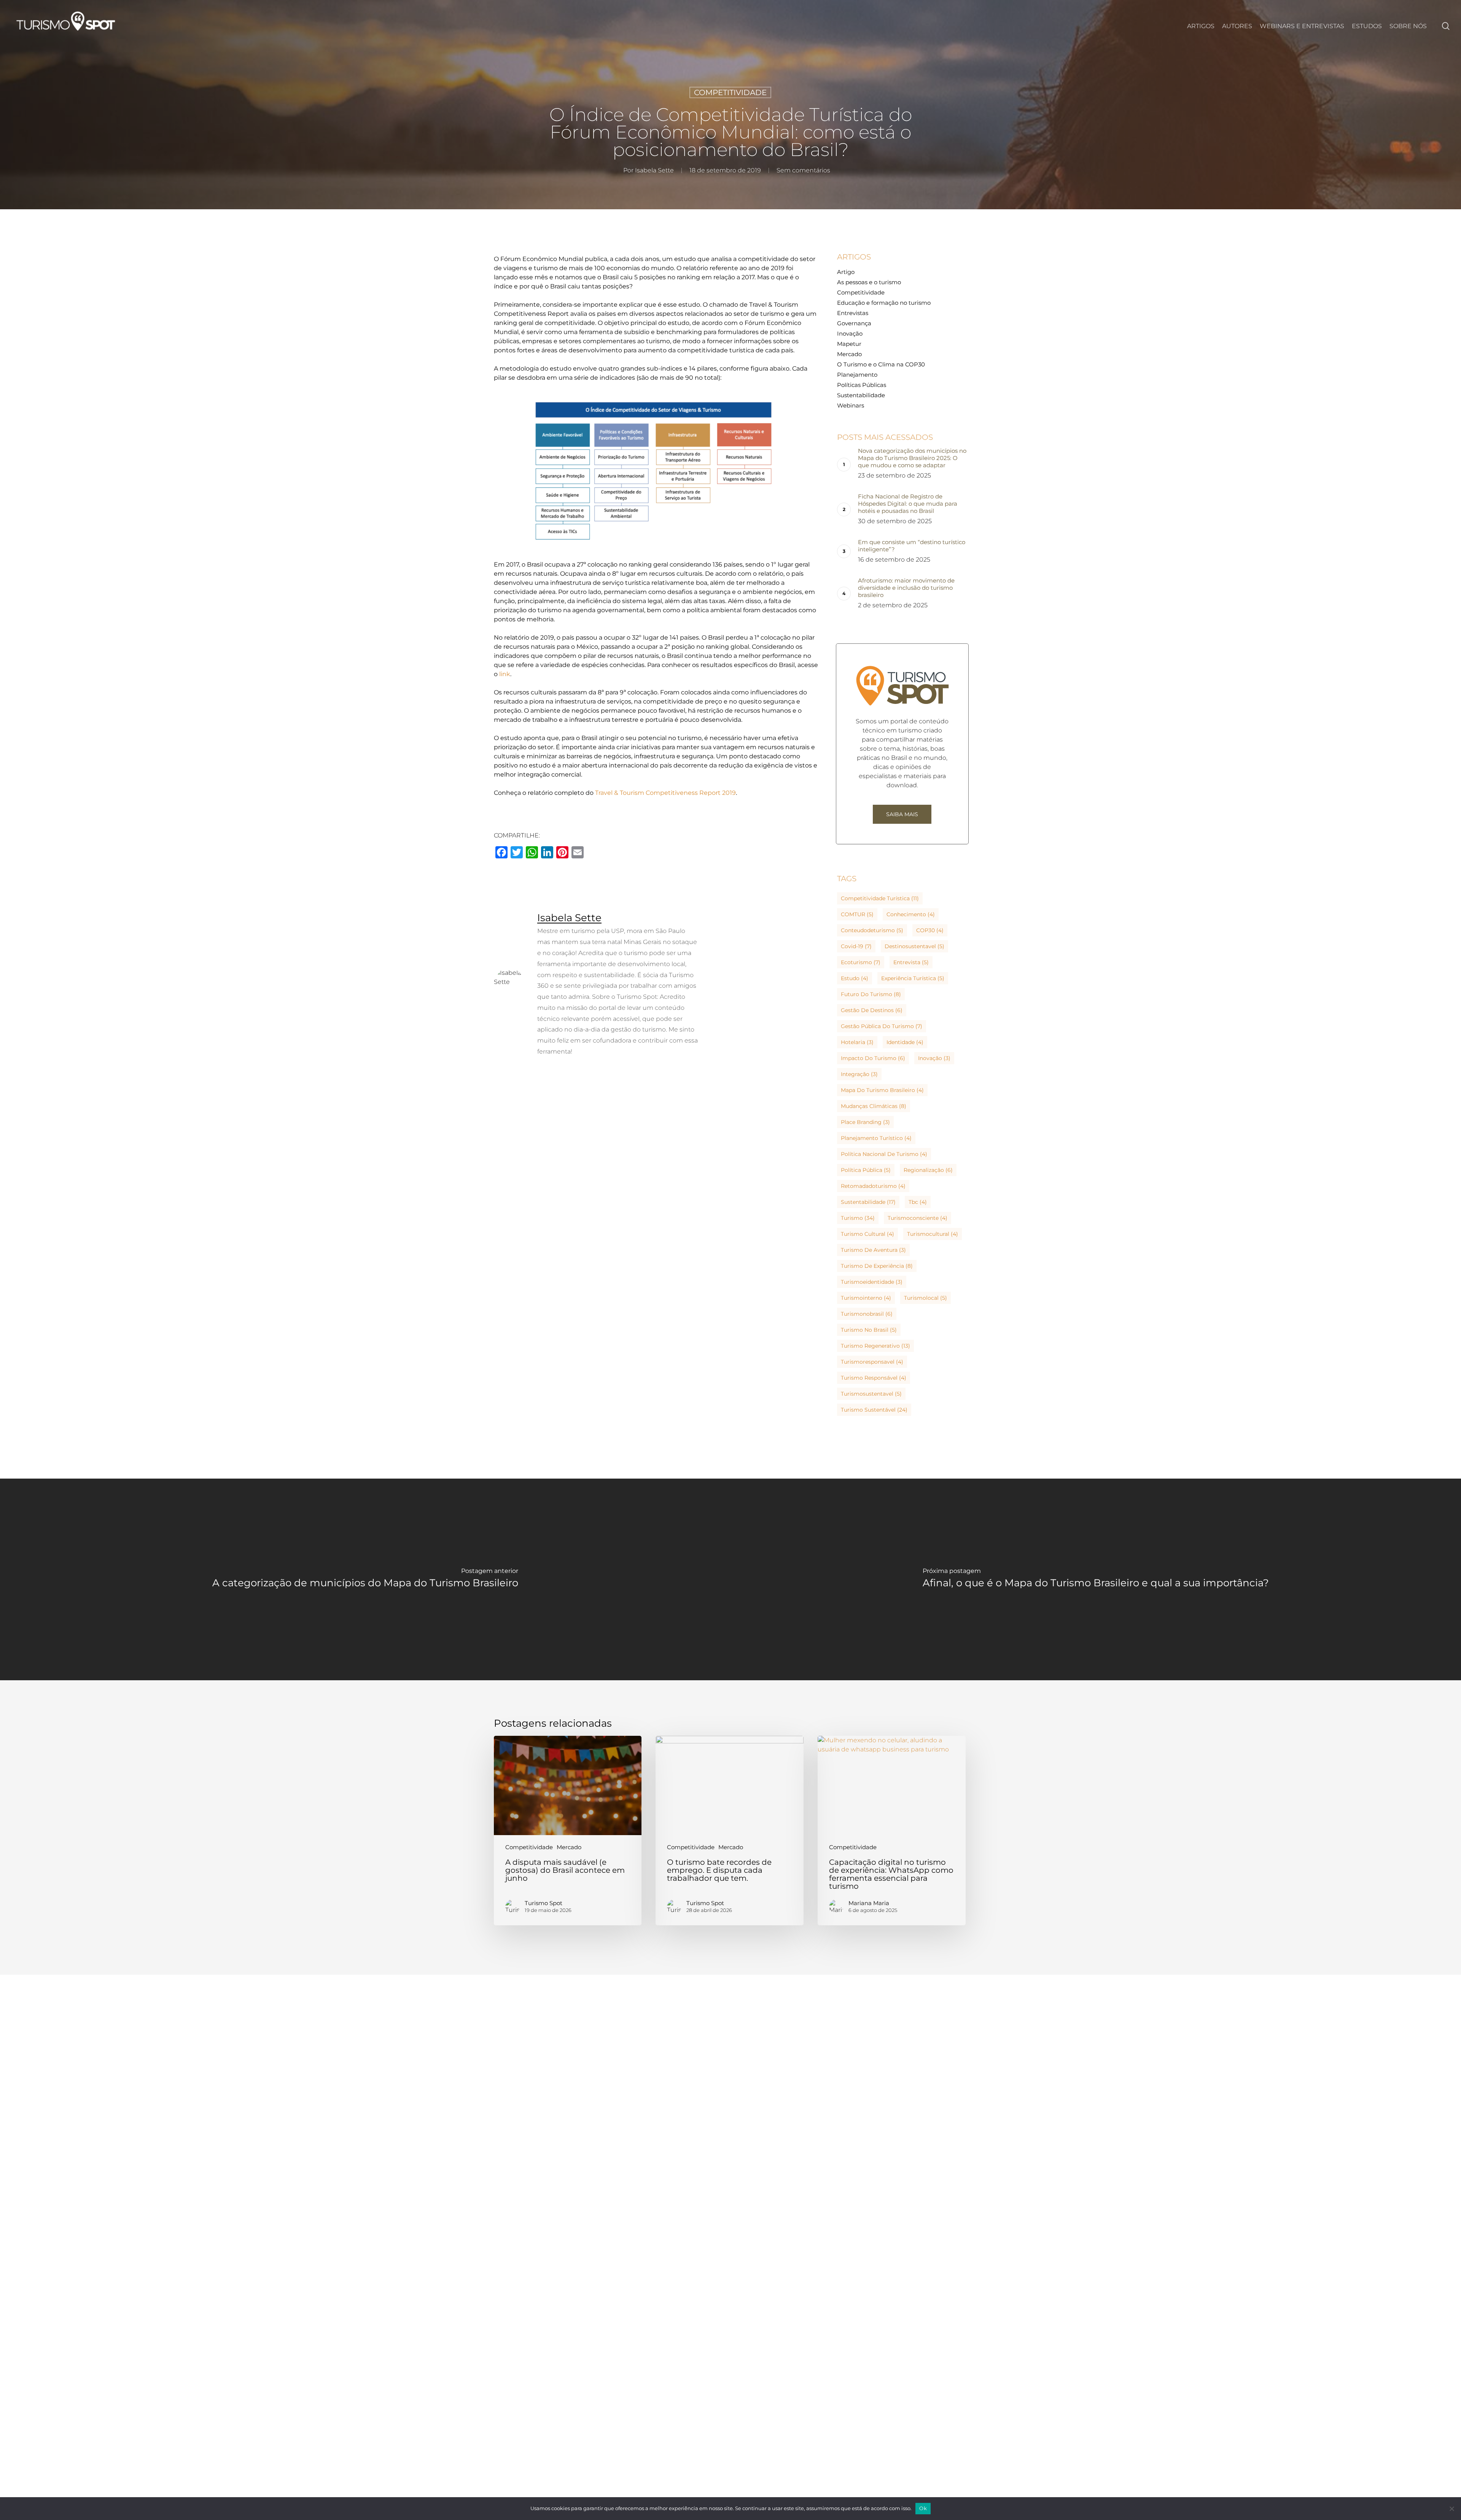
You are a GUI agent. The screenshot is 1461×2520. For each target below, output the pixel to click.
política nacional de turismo (884, 1154)
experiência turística (913, 978)
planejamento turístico (876, 1138)
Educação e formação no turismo (884, 303)
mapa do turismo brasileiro (882, 1090)
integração (859, 1074)
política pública (866, 1170)
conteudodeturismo (872, 930)
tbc (918, 1202)
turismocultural (933, 1234)
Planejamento (857, 375)
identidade (905, 1042)
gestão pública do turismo (882, 1026)
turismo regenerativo (875, 1346)
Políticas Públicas (862, 385)
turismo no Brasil (869, 1330)
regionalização (928, 1170)
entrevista (911, 962)
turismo (858, 1218)
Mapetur (849, 344)
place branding (865, 1122)
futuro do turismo (871, 994)
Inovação (850, 334)
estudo (855, 978)
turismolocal (925, 1298)
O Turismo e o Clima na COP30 (881, 364)
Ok (923, 2508)
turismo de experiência (877, 1266)
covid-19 (856, 946)
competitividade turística (880, 898)
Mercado (849, 354)
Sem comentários (803, 170)
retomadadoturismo (873, 1186)
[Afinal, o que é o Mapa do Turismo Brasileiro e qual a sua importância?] (1096, 1580)
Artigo (846, 272)
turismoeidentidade (872, 1282)
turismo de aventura (873, 1250)
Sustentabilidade (861, 395)
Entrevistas (853, 313)
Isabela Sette (654, 170)
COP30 (930, 930)
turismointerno (866, 1298)
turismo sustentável (874, 1410)
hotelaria (857, 1042)
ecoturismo (861, 962)
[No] (1451, 2509)
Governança (854, 323)
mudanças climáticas (874, 1106)
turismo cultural (867, 1234)
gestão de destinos (872, 1010)
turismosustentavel (871, 1394)
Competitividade (730, 92)
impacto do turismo (873, 1058)
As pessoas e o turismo (869, 282)
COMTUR (857, 914)
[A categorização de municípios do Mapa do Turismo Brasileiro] (365, 1580)
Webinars (851, 405)
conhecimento (911, 914)
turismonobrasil (867, 1314)
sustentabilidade (868, 1202)
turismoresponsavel (872, 1362)
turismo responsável (874, 1378)
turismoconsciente (918, 1218)
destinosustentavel (914, 946)
